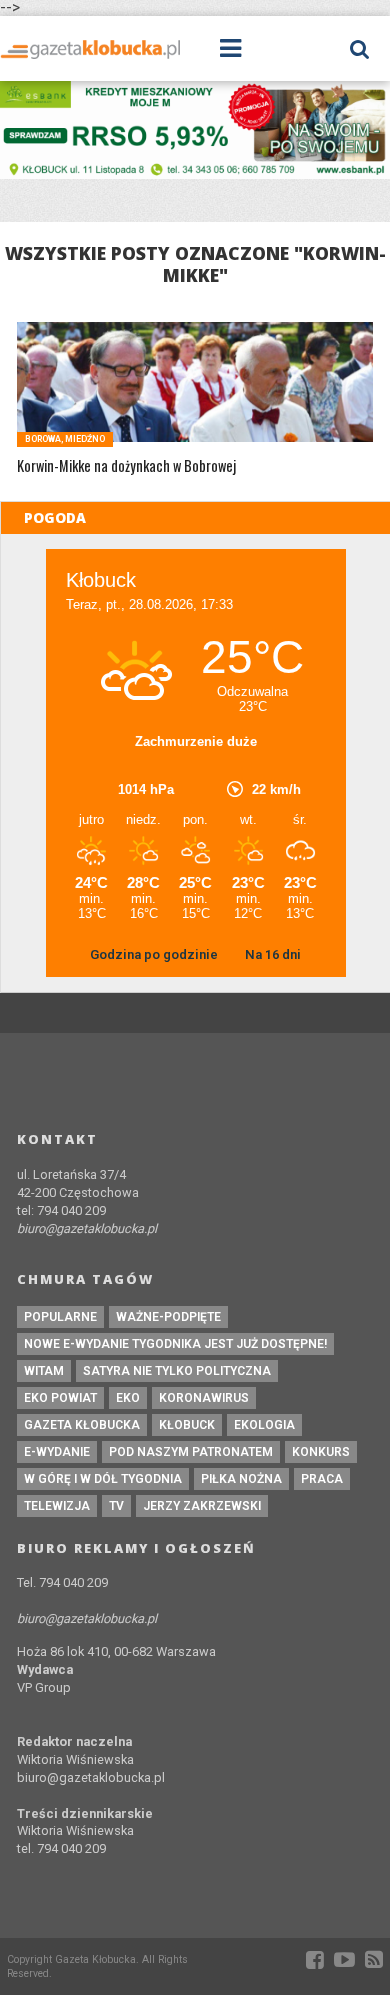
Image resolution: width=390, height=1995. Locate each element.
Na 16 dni (273, 954)
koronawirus (204, 1398)
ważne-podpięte (168, 1317)
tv (116, 1506)
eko (128, 1398)
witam (44, 1371)
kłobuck (187, 1425)
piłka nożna (241, 1479)
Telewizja (57, 1506)
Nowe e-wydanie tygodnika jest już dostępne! (175, 1344)
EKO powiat (60, 1398)
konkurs (321, 1452)
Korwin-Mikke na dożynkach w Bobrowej (126, 466)
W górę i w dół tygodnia (103, 1479)
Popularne (60, 1317)
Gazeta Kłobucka (82, 1425)
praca (322, 1479)
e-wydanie (57, 1452)
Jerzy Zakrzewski (202, 1506)
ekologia (264, 1425)
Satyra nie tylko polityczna (177, 1371)
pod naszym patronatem (191, 1452)
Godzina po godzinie (155, 954)
